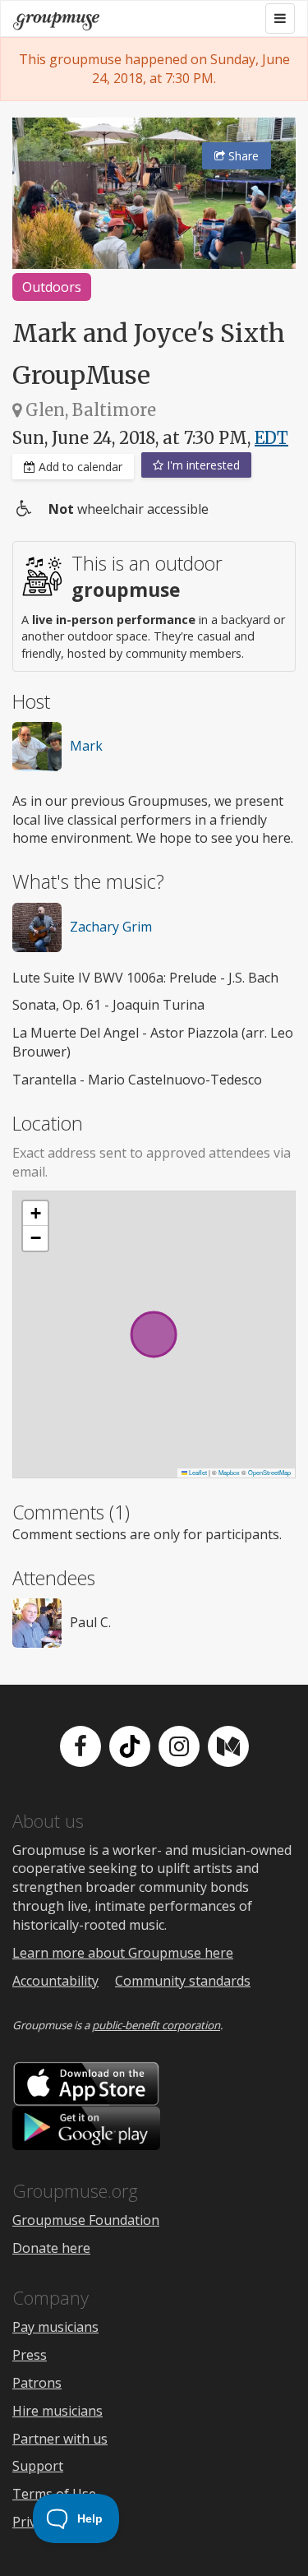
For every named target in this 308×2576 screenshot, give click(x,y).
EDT (271, 438)
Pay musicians (55, 2327)
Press (30, 2355)
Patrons (37, 2383)
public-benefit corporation (156, 2025)
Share (242, 156)
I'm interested (202, 465)
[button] (35, 1214)
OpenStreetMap (269, 1472)
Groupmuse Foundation (86, 2220)
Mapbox (229, 1472)
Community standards (183, 1981)
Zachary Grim (111, 927)
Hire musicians (57, 2411)
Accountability (55, 1981)
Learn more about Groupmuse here (123, 1953)
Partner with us (60, 2439)
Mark (86, 746)
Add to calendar (79, 467)
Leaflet (197, 1472)
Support (38, 2466)
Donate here (51, 2248)
